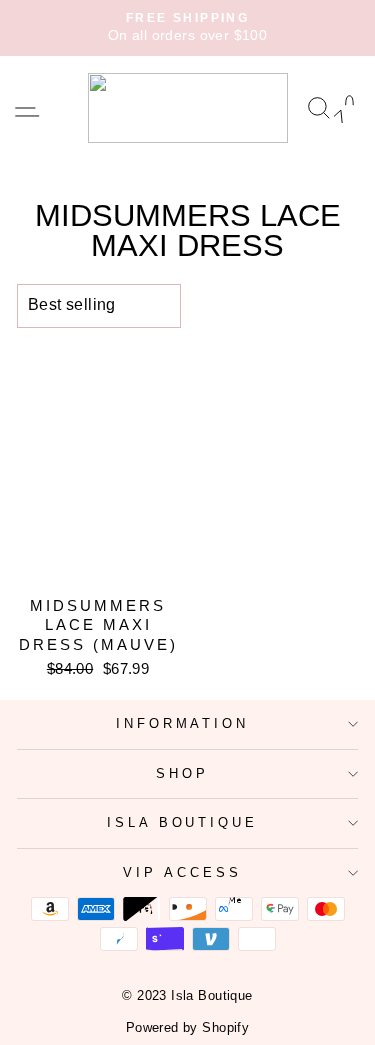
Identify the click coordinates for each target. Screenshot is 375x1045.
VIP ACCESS (182, 872)
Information (183, 723)
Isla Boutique (183, 822)
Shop (182, 773)
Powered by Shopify (187, 1028)
